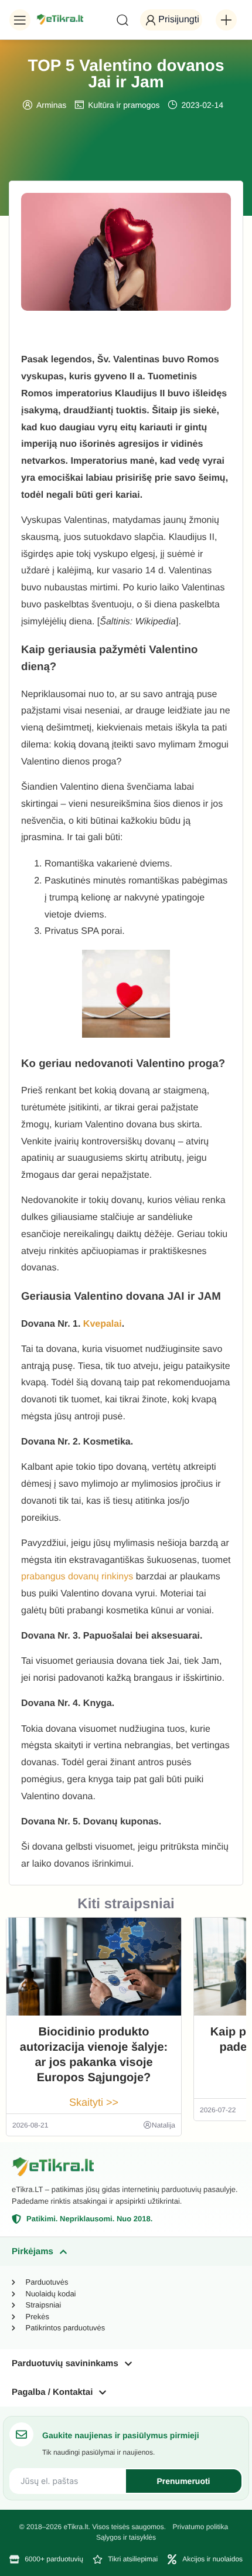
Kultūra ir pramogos (124, 105)
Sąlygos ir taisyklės (126, 2537)
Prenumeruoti (183, 2481)
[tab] (126, 2252)
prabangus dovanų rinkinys (77, 1577)
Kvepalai (103, 1324)
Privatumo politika (200, 2527)
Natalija (164, 2125)
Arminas (51, 105)
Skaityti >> (94, 2102)
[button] (20, 20)
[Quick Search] (122, 20)
